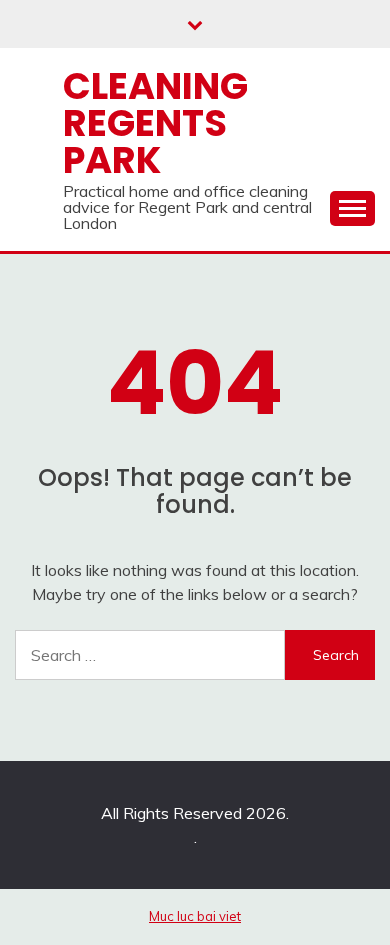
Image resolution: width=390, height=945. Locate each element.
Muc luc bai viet (195, 916)
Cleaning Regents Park (155, 123)
